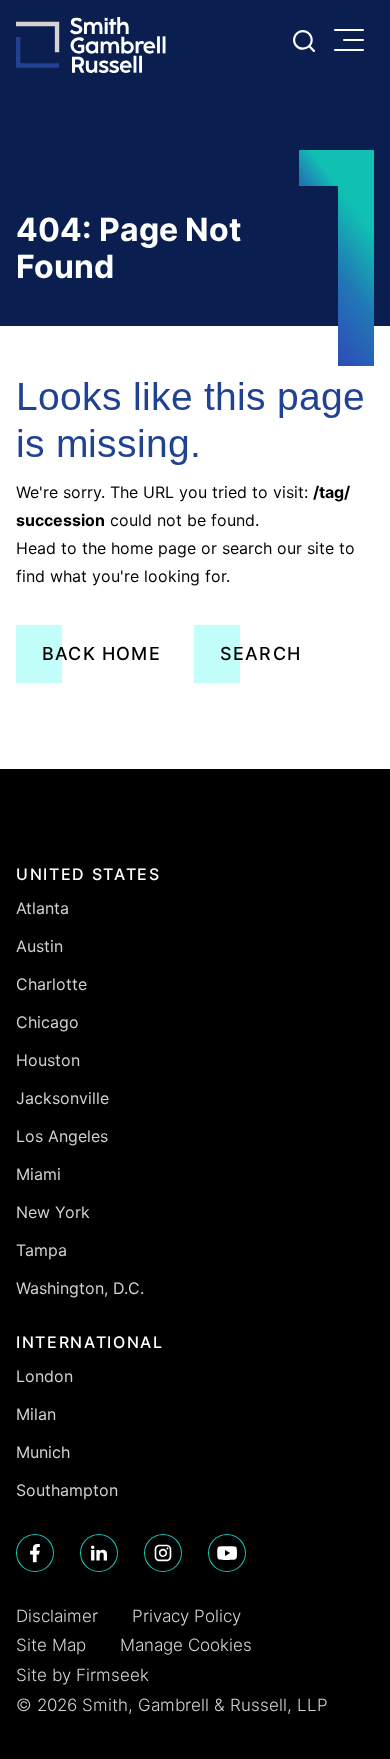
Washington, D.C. (80, 1288)
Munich (43, 1452)
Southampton (67, 1490)
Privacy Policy (186, 1616)
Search (260, 653)
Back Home (101, 653)
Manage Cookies (186, 1645)
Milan (36, 1414)
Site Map (51, 1645)
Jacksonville (62, 1098)
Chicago (47, 1022)
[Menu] (354, 42)
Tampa (41, 1250)
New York (53, 1212)
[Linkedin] (99, 1553)
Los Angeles (62, 1136)
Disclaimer (57, 1616)
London (44, 1376)
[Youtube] (227, 1553)
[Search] (304, 41)
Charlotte (51, 984)
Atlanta (42, 908)
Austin (39, 946)
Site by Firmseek (82, 1675)
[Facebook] (35, 1553)
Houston (48, 1060)
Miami (38, 1174)
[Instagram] (163, 1553)
